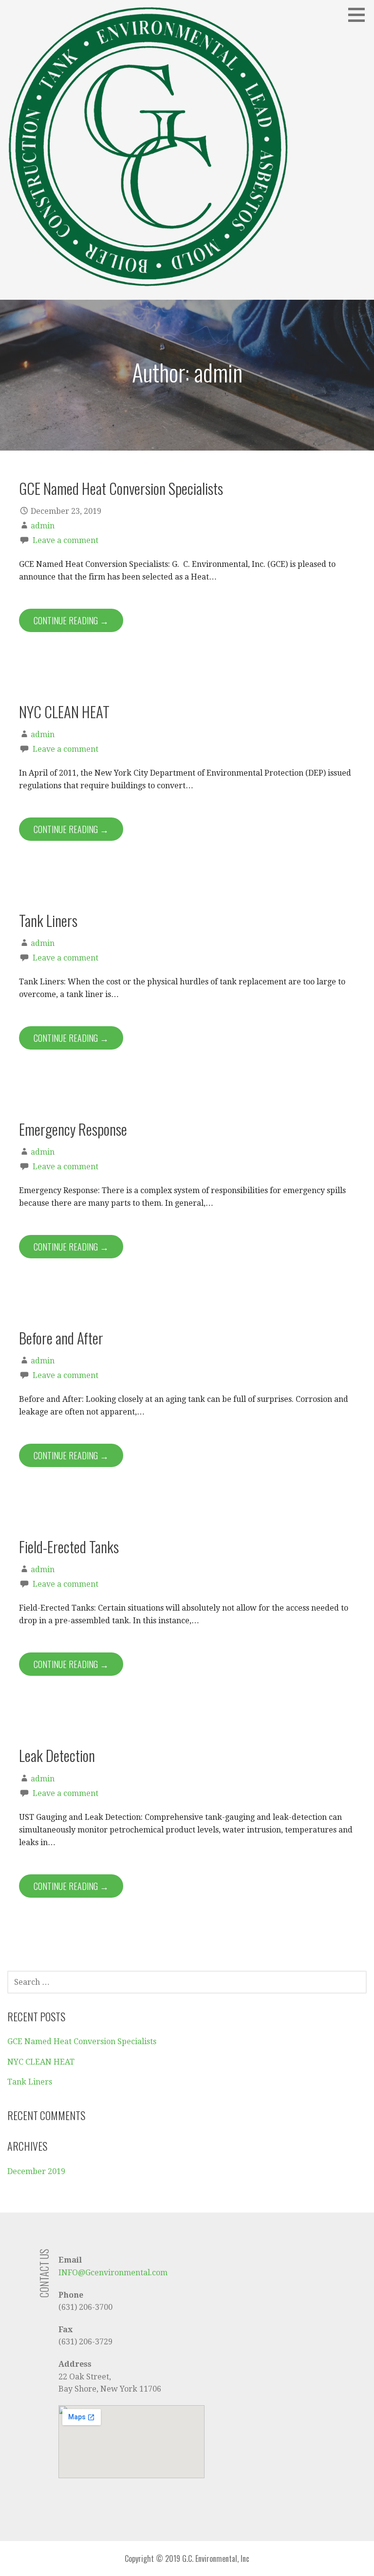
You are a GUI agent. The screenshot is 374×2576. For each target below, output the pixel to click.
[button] (360, 15)
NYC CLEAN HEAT (64, 711)
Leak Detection (57, 1755)
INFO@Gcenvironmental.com (113, 2273)
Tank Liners (48, 920)
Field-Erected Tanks (69, 1546)
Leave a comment (65, 540)
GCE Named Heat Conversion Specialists (121, 488)
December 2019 (36, 2171)
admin (43, 526)
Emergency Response (73, 1129)
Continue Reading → (71, 620)
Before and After (61, 1338)
